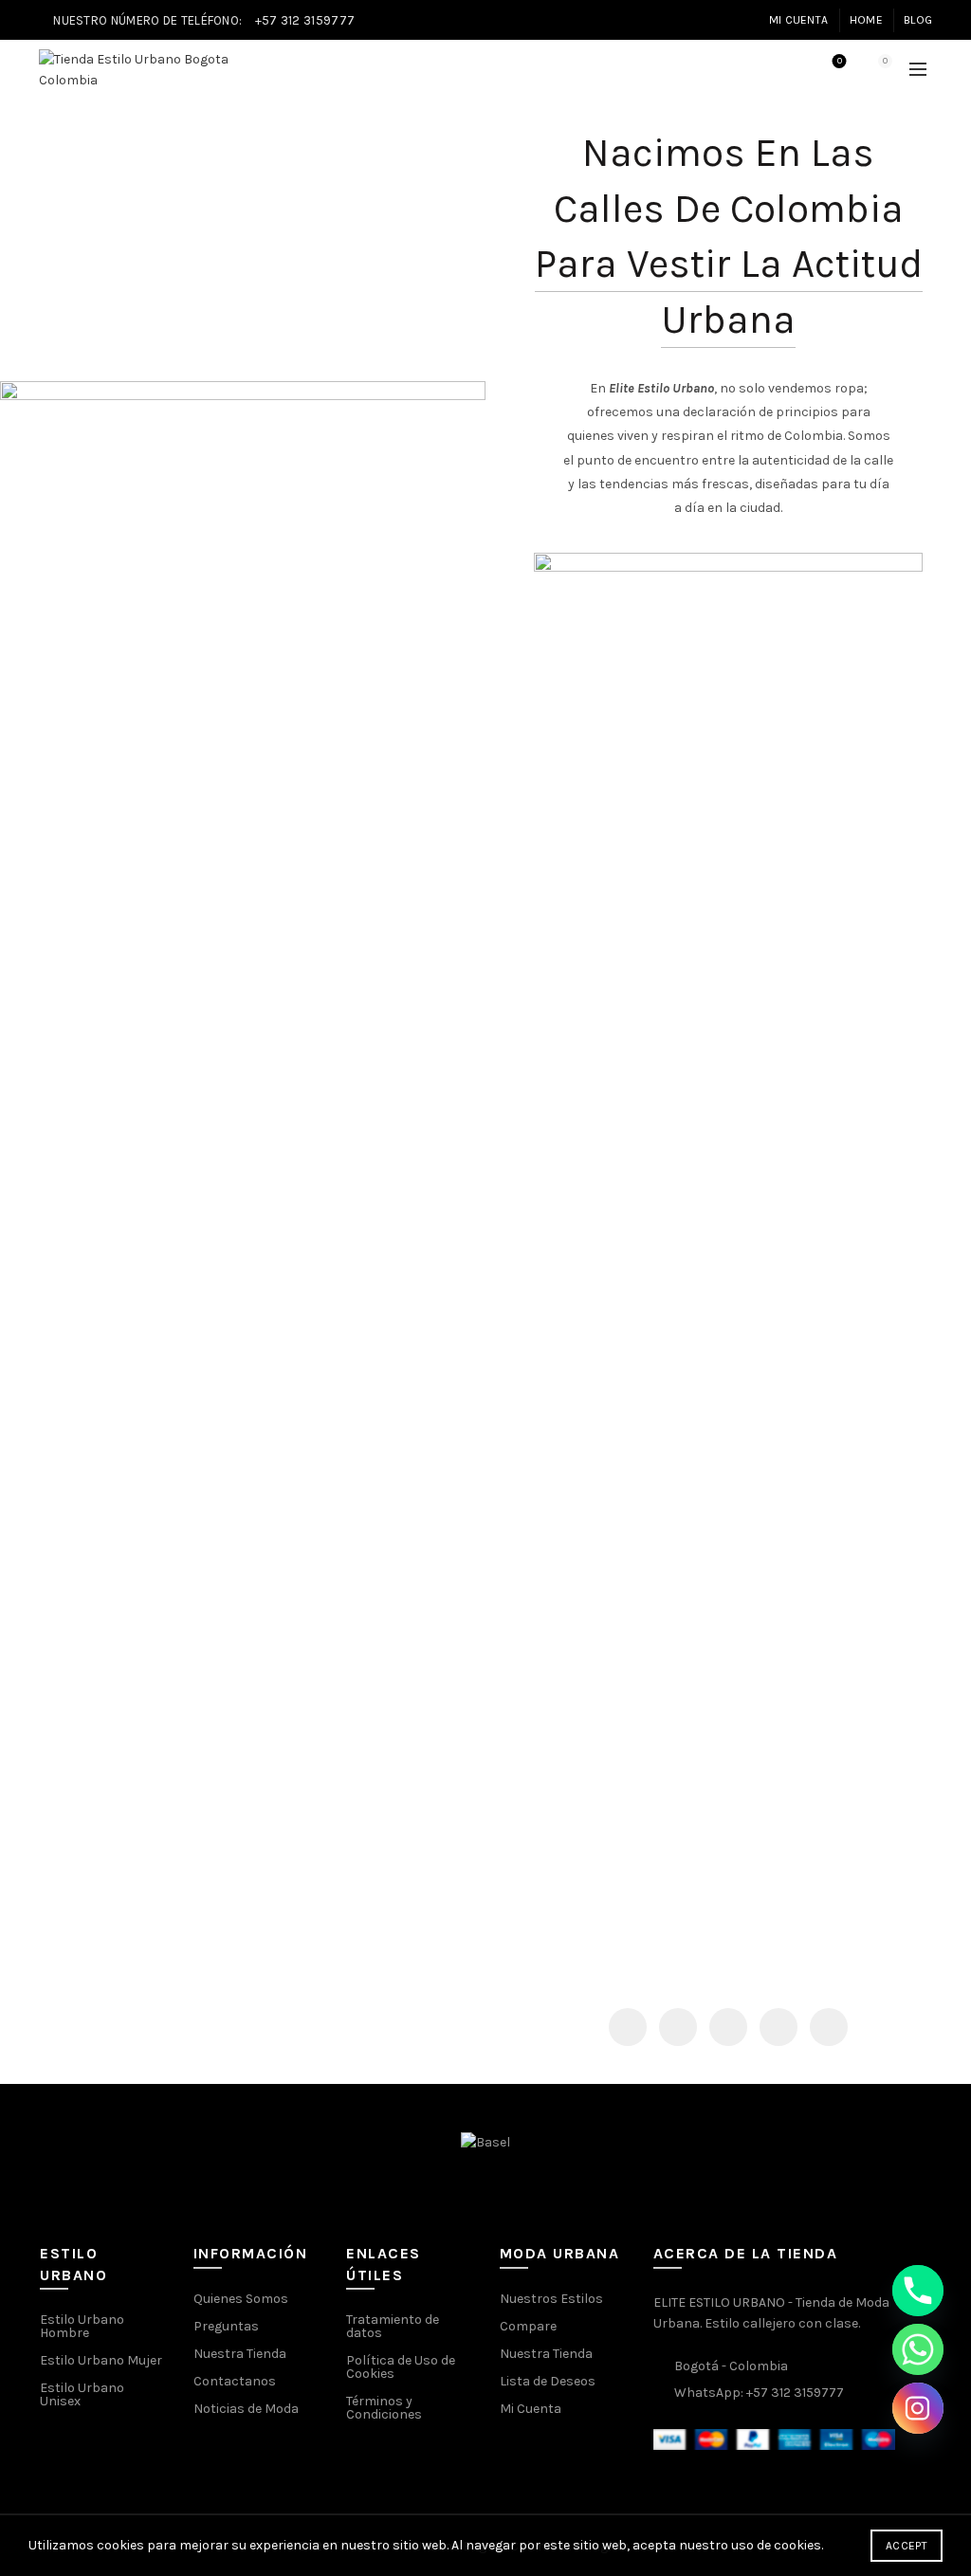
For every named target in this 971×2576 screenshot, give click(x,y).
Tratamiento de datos (393, 2326)
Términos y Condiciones (384, 2408)
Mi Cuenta (798, 20)
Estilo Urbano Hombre (82, 2326)
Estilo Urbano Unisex (82, 2394)
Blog (918, 20)
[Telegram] (829, 2027)
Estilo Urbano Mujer (101, 2360)
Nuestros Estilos (551, 2299)
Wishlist (840, 61)
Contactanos (235, 2381)
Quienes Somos (241, 2299)
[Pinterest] (728, 2027)
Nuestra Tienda (240, 2354)
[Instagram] (918, 2408)
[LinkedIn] (779, 2027)
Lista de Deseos (548, 2381)
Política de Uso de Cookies (401, 2367)
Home (866, 20)
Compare (528, 2326)
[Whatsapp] (918, 2349)
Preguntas (226, 2326)
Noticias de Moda (246, 2409)
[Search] (786, 70)
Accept (907, 2546)
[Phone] (918, 2291)
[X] (678, 2027)
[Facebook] (628, 2027)
